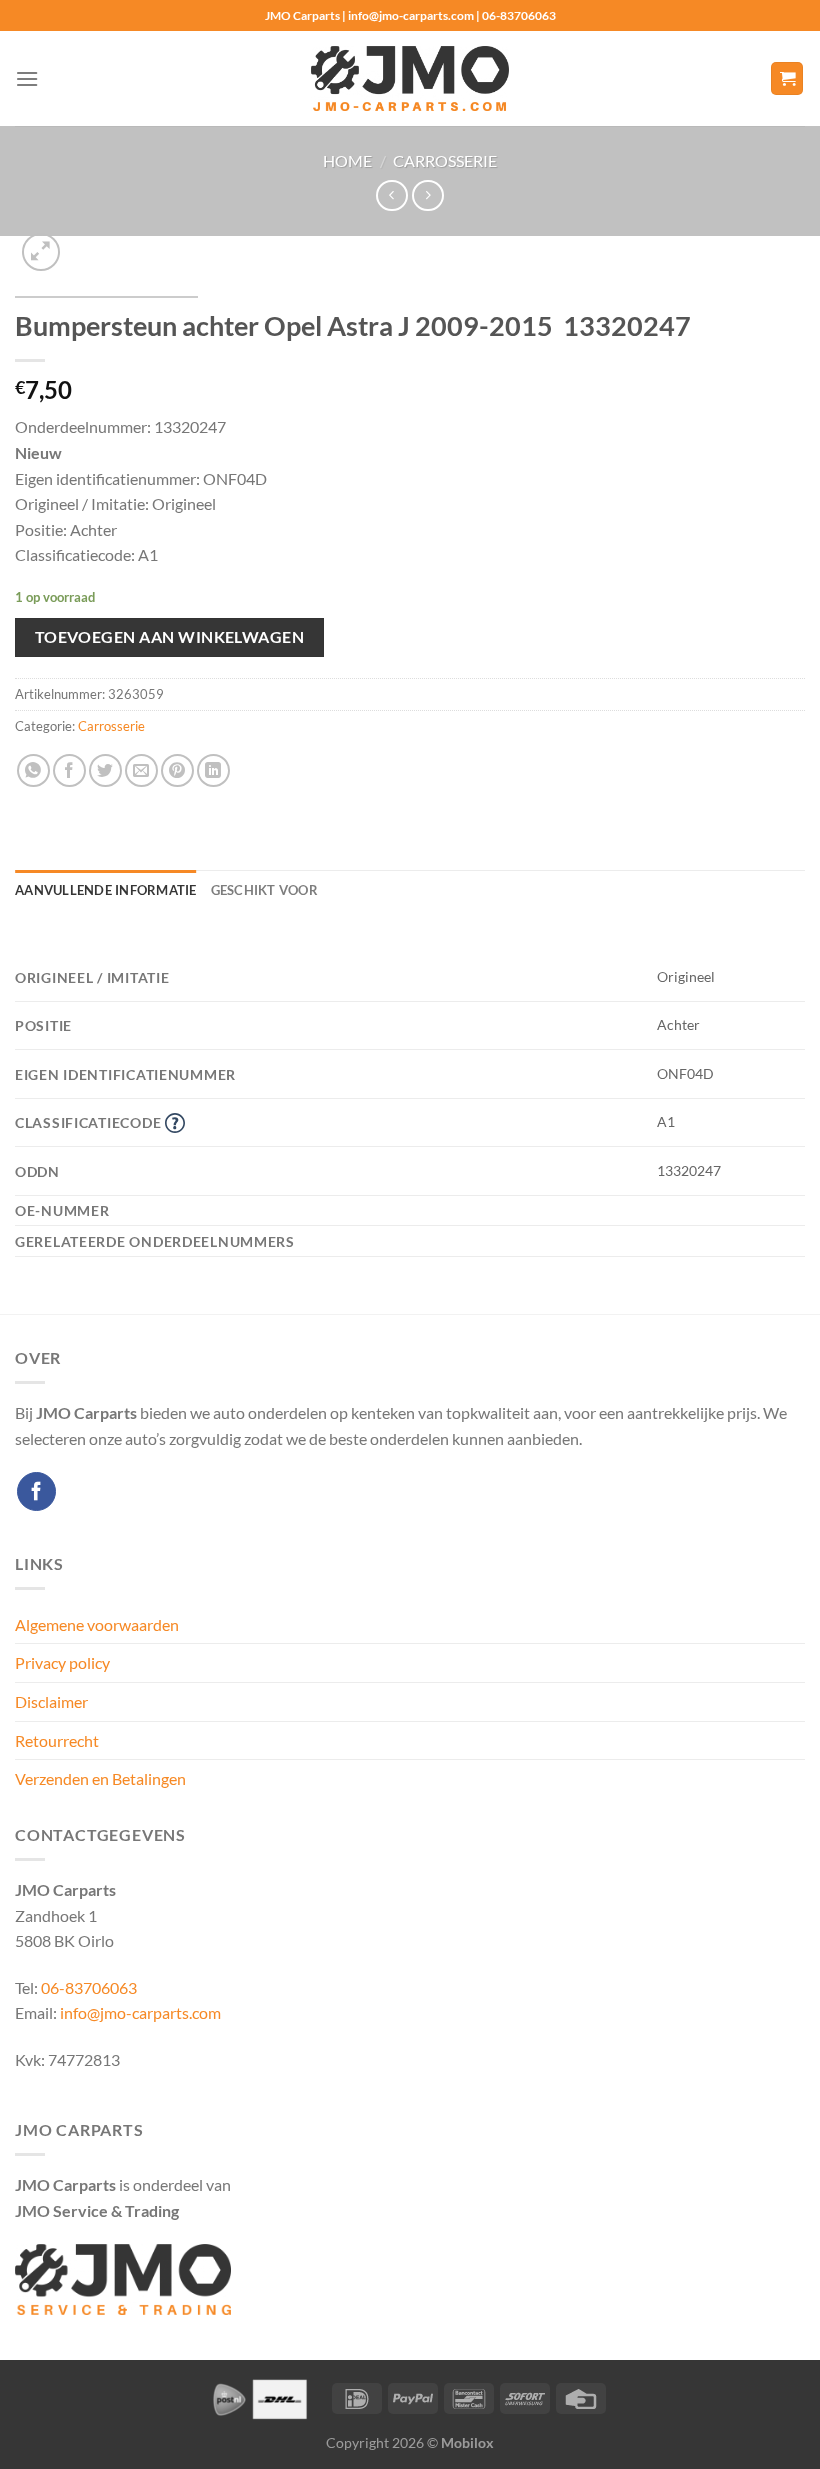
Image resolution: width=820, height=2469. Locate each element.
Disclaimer (51, 1701)
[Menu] (27, 78)
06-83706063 (89, 1987)
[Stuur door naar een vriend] (141, 770)
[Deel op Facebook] (69, 770)
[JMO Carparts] (410, 78)
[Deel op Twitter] (105, 770)
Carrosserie (445, 160)
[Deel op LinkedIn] (213, 770)
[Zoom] (41, 252)
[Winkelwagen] (787, 78)
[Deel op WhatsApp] (33, 770)
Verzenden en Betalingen (100, 1778)
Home (347, 160)
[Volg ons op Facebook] (36, 1491)
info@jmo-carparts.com (140, 2012)
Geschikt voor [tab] (264, 890)
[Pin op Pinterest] (177, 770)
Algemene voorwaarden (97, 1624)
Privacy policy (62, 1662)
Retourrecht (57, 1740)
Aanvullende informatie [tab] (106, 890)
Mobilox (467, 2442)
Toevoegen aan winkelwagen (170, 637)
